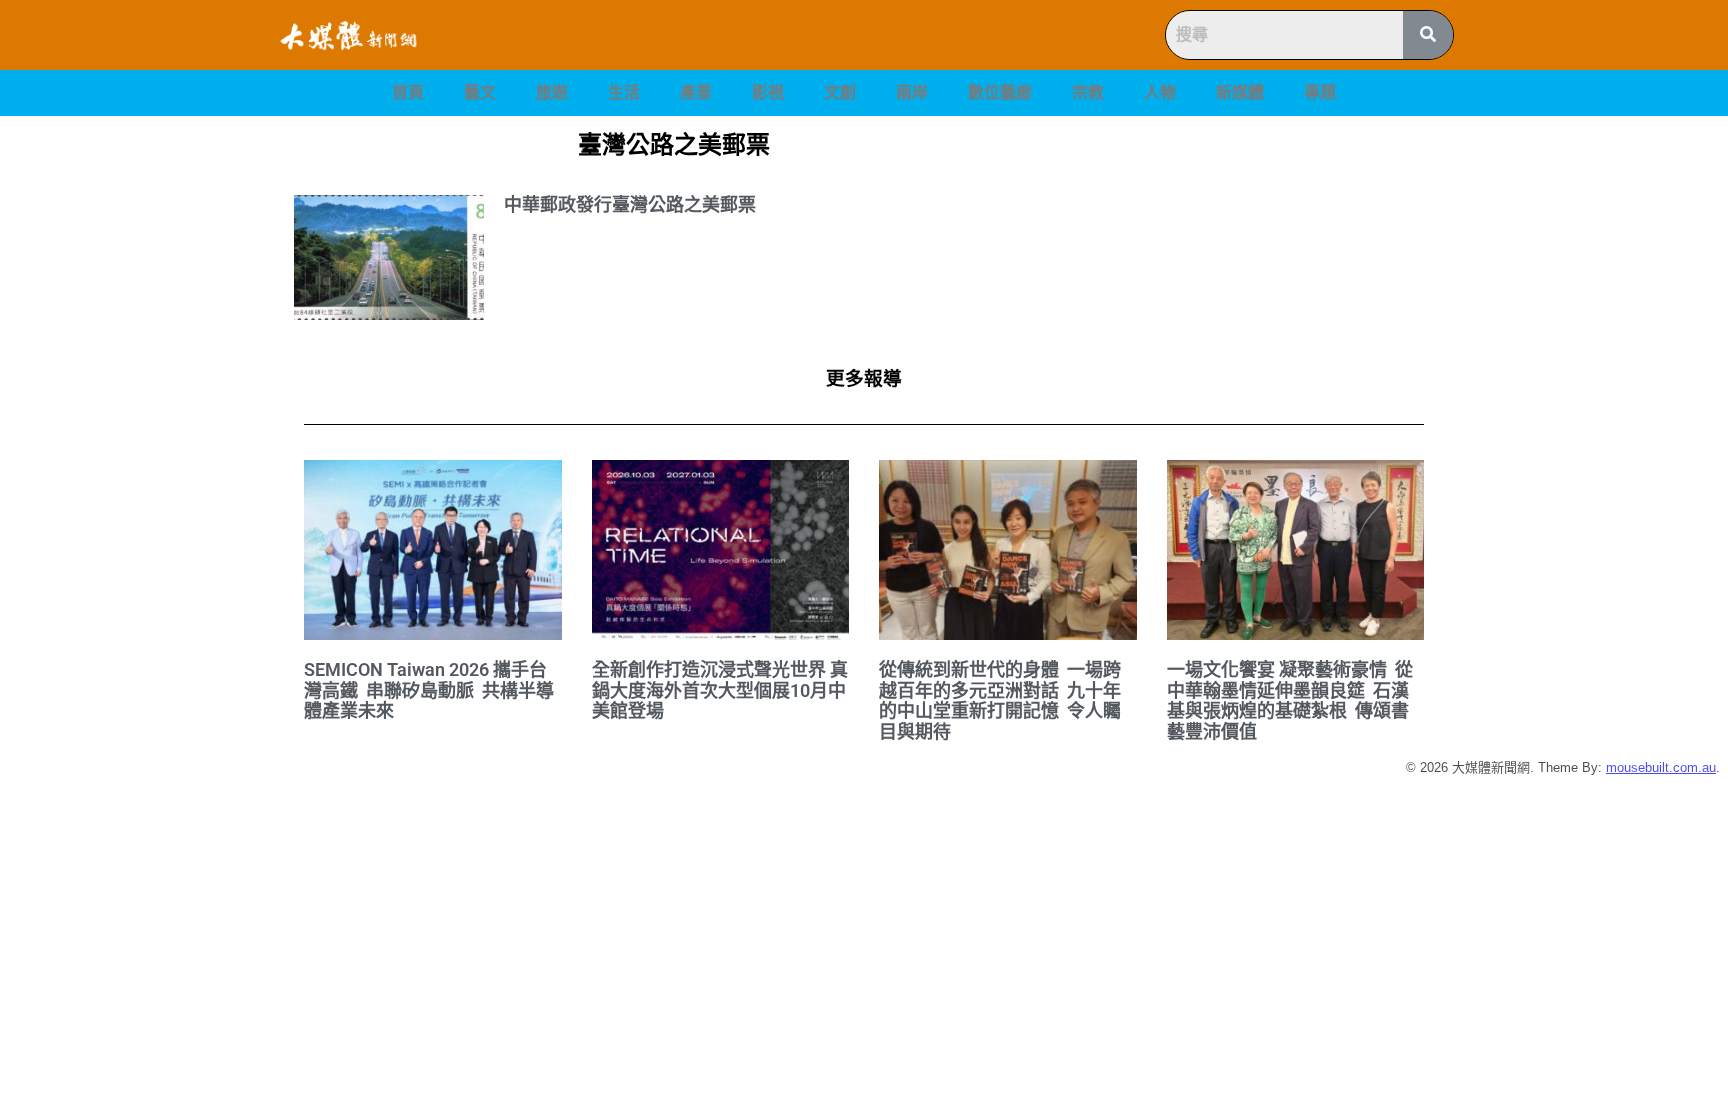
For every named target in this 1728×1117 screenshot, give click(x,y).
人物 (1160, 92)
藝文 (480, 92)
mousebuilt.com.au (1661, 767)
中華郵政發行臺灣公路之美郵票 (630, 204)
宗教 (1088, 92)
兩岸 (912, 92)
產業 (696, 92)
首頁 (408, 92)
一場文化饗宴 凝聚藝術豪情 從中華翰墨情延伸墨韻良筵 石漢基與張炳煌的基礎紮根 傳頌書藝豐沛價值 (1290, 700)
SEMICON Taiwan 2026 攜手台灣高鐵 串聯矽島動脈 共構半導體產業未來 (429, 690)
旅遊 (552, 92)
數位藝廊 (1000, 92)
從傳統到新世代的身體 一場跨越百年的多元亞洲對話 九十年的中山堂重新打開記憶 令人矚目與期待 (1000, 700)
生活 (624, 92)
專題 (1320, 92)
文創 (840, 92)
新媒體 (1240, 92)
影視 (768, 92)
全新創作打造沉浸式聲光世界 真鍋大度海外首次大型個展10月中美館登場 (720, 690)
